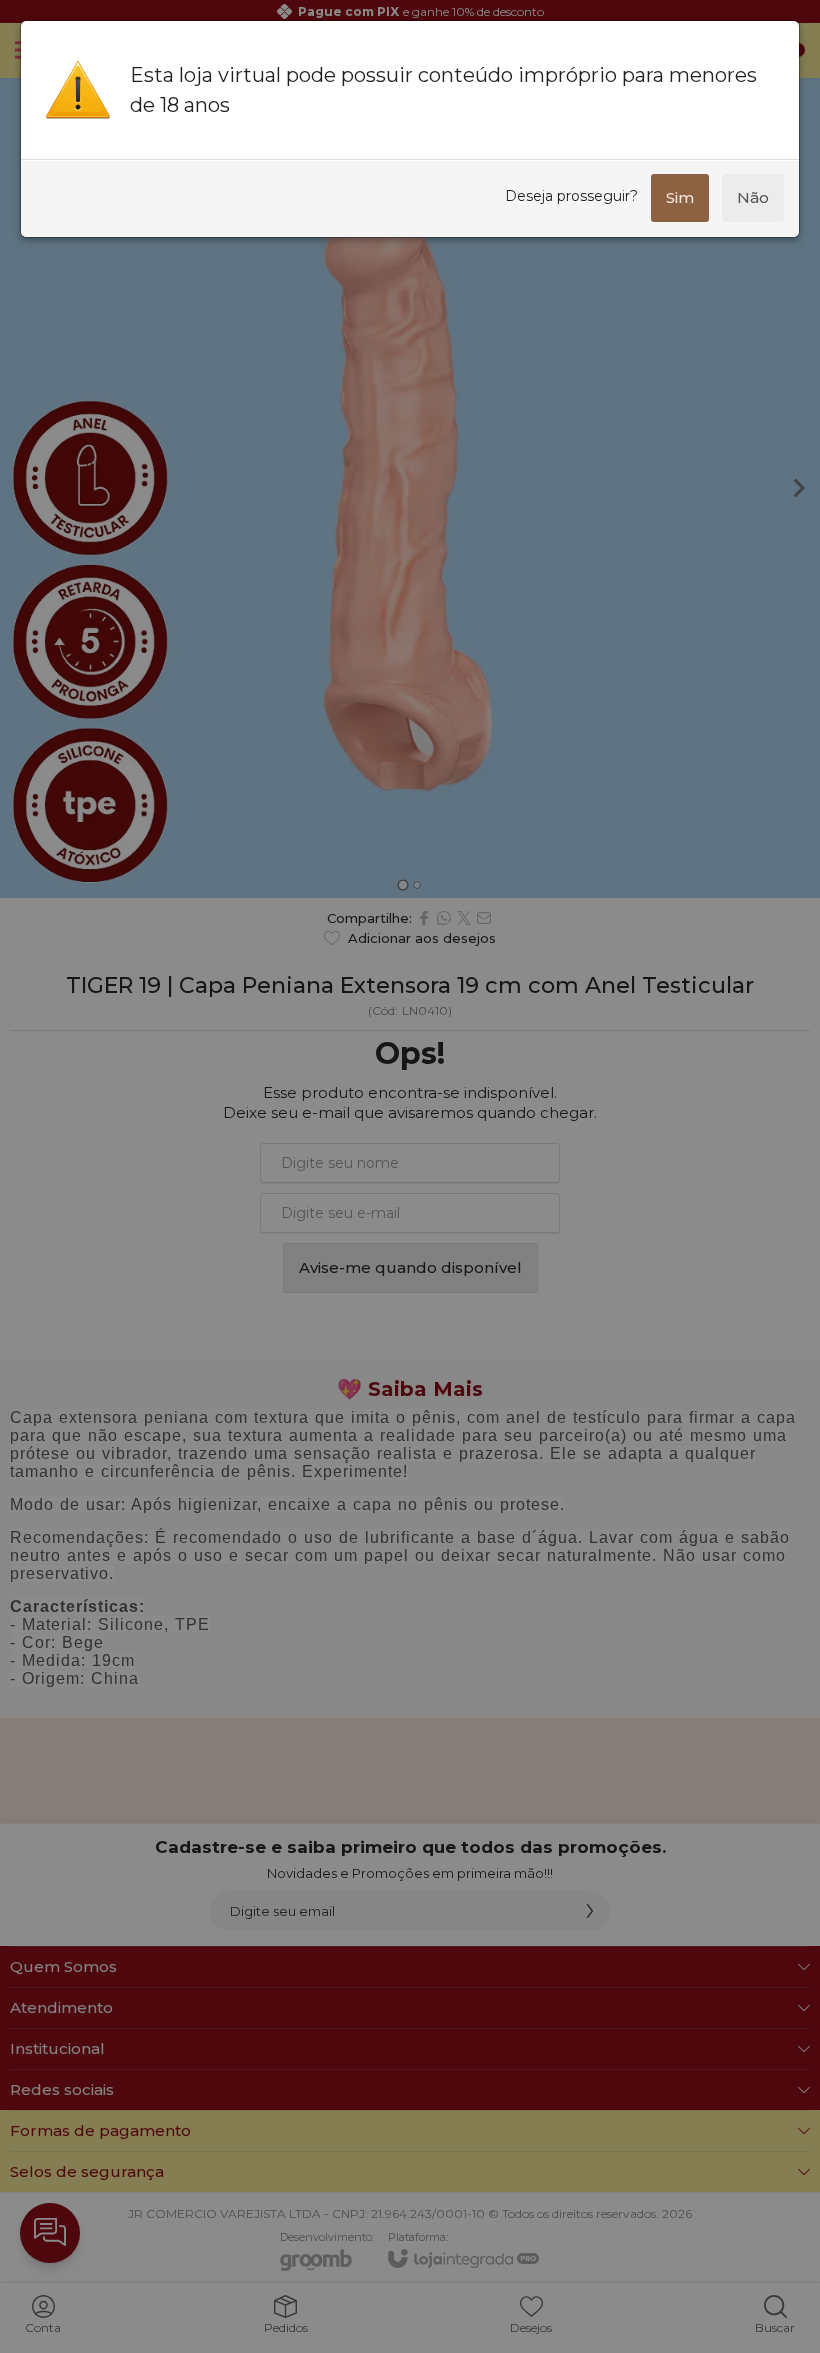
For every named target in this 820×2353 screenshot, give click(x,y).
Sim (680, 197)
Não (753, 197)
